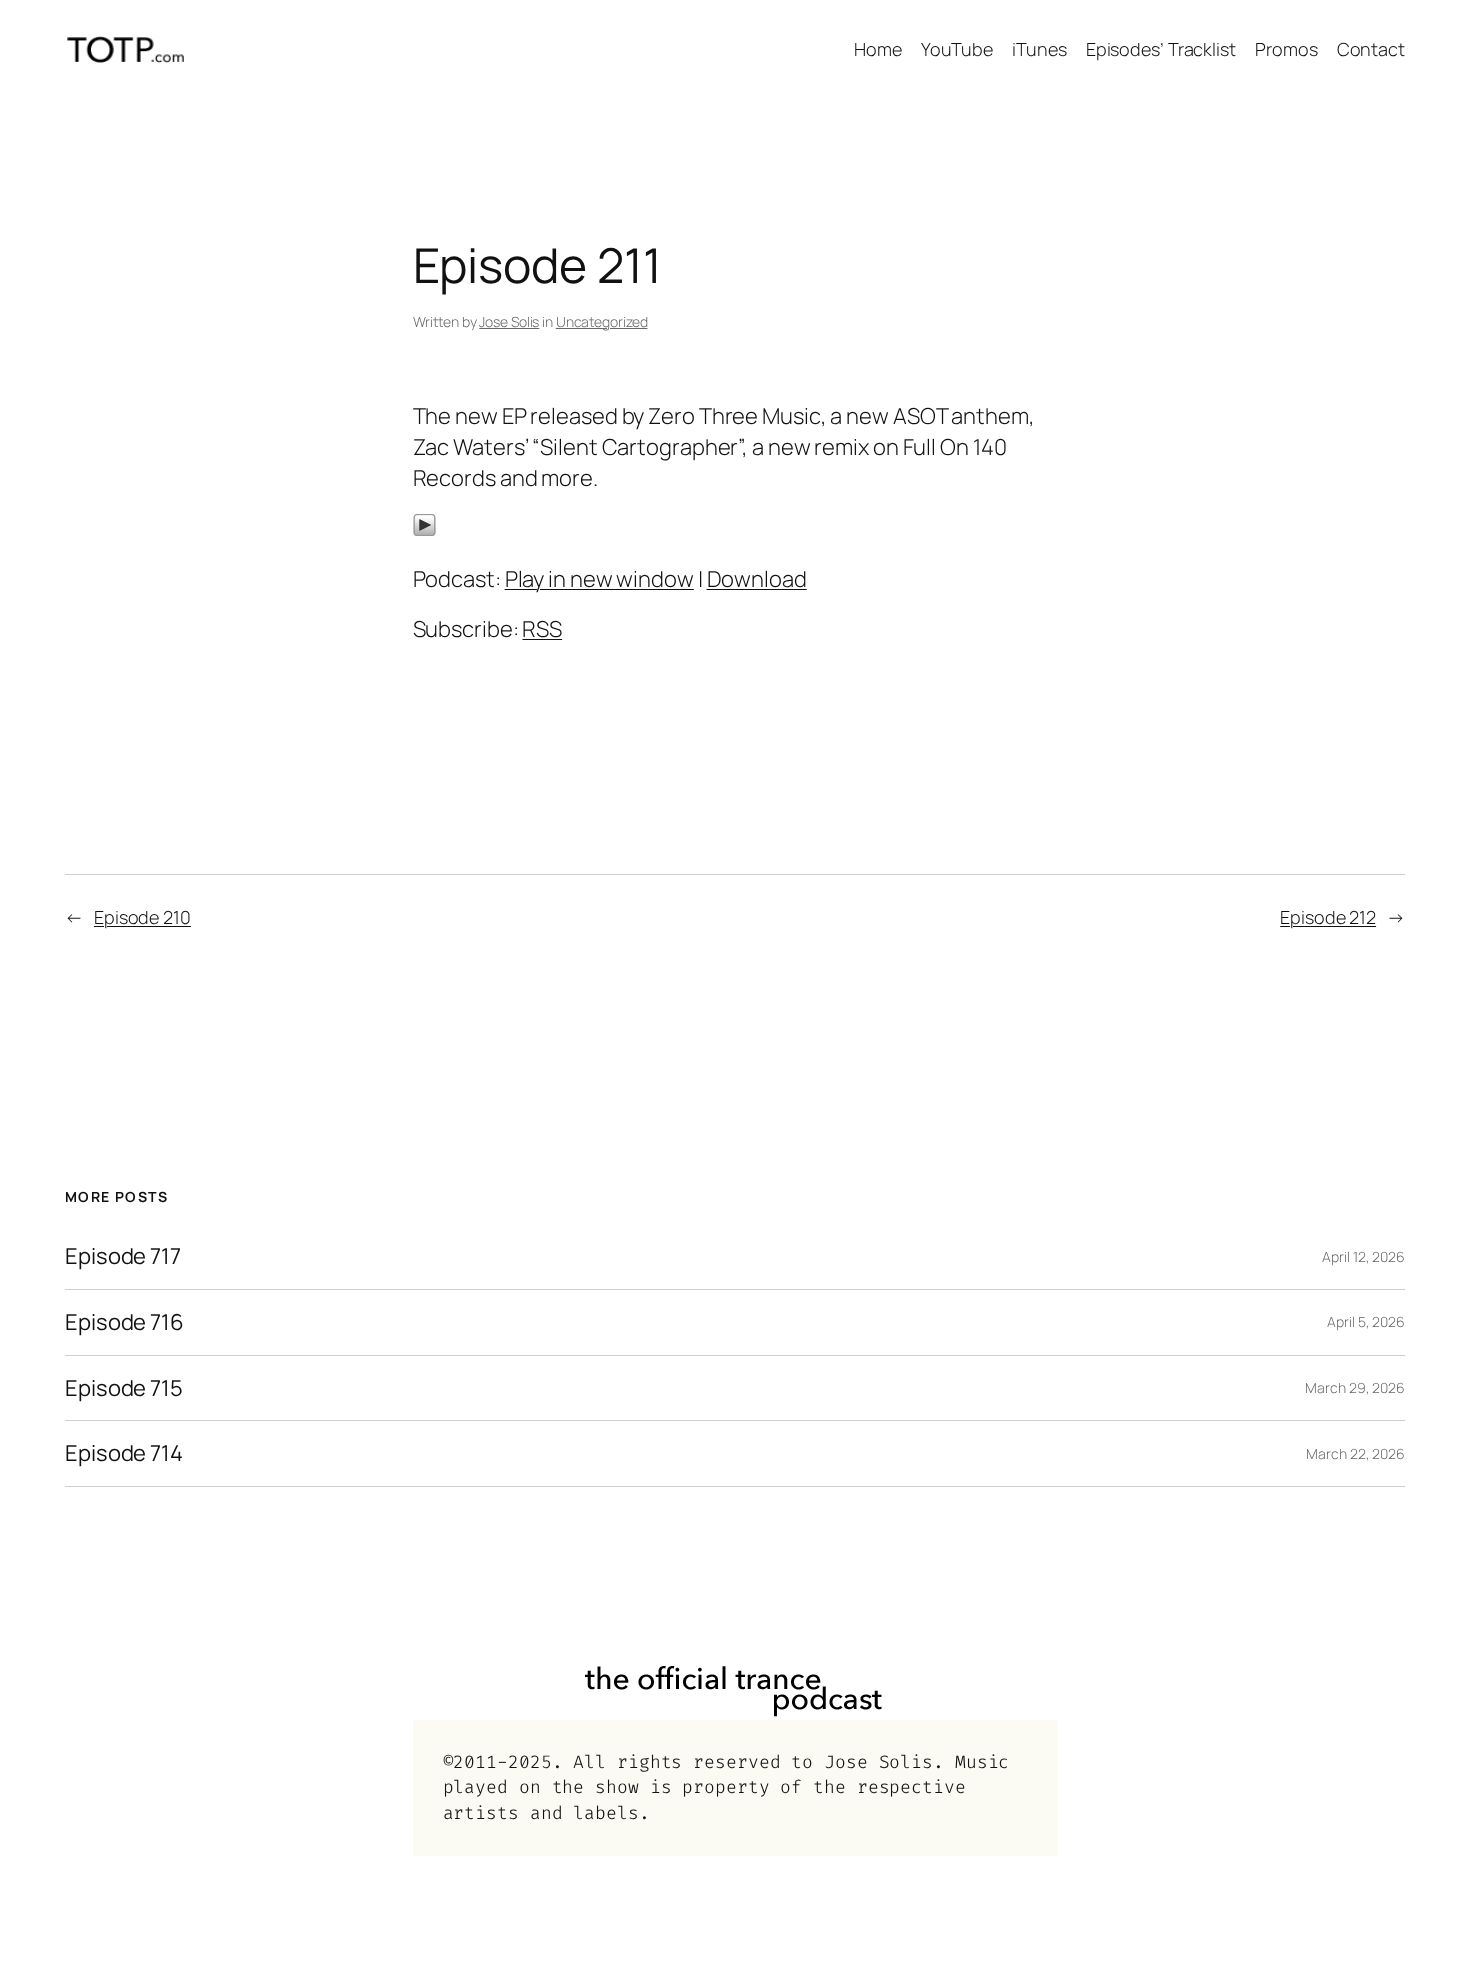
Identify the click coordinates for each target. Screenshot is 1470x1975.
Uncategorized (602, 321)
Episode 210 (142, 917)
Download (757, 579)
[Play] (424, 529)
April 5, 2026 (1366, 1321)
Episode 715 (124, 1388)
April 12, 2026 (1363, 1256)
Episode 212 (1328, 917)
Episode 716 (124, 1322)
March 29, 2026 (1355, 1387)
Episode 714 (124, 1453)
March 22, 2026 (1355, 1453)
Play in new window (599, 579)
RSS (542, 629)
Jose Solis (509, 321)
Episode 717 (123, 1256)
